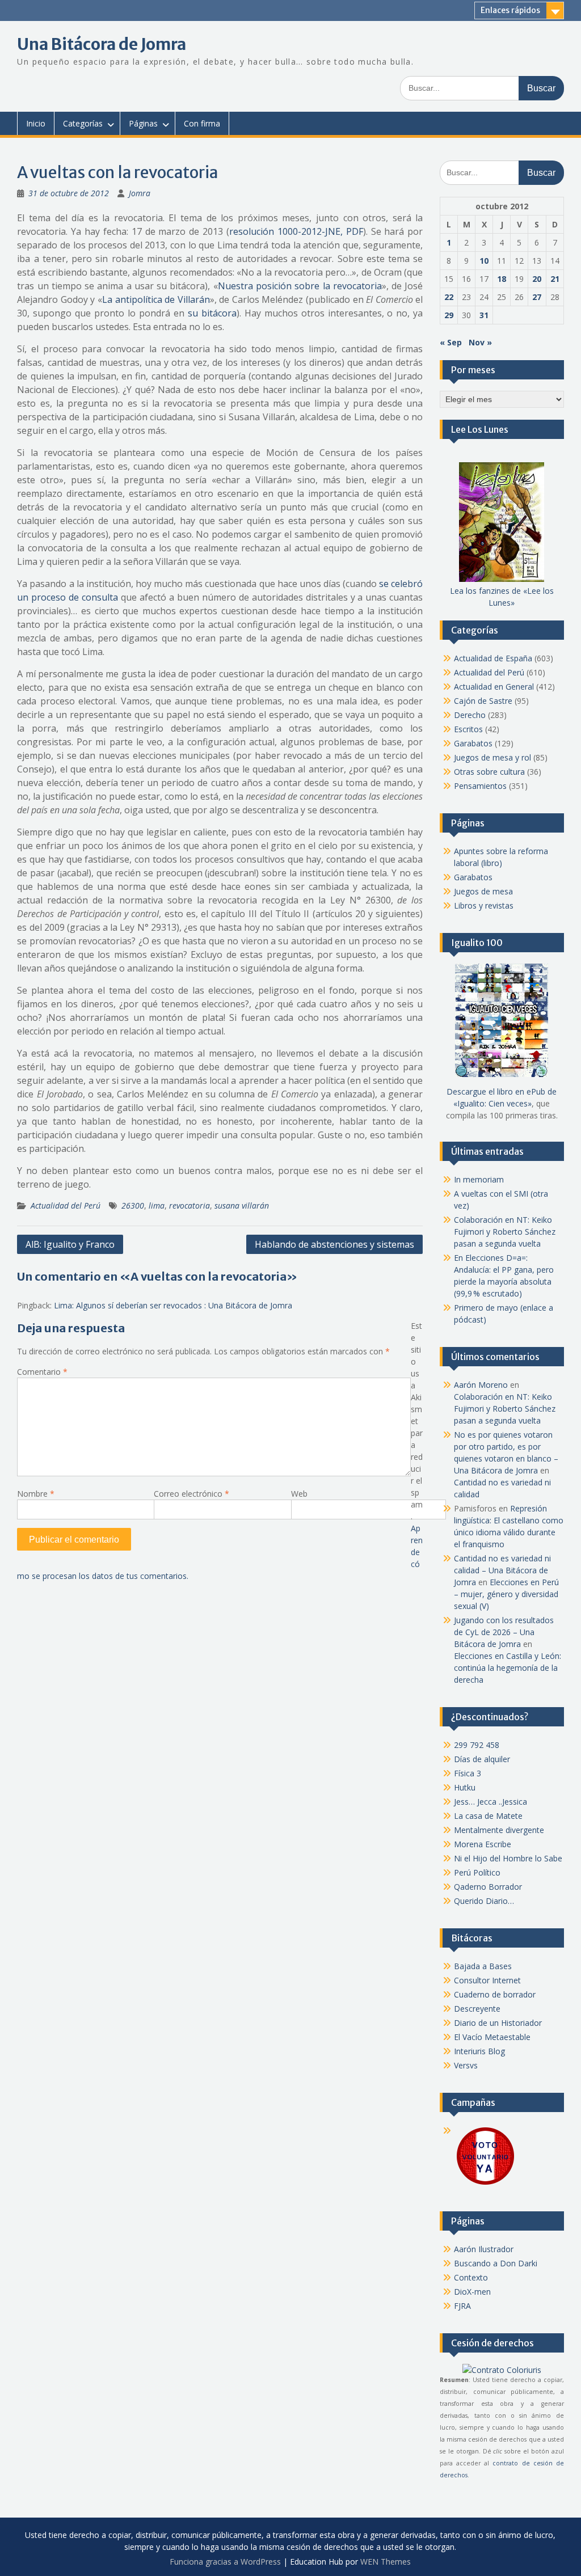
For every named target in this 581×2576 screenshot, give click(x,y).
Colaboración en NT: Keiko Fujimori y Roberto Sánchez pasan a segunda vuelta (505, 1232)
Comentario (42, 1372)
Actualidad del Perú (66, 1205)
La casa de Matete (488, 1816)
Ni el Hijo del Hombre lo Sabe (508, 1858)
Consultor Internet (487, 1980)
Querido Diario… (484, 1901)
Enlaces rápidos (510, 10)
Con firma (202, 123)
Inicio (36, 123)
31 (484, 315)
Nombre (36, 1494)
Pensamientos (480, 786)
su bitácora (212, 313)
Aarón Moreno (481, 1385)
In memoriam (479, 1179)
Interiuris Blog (479, 2051)
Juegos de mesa (483, 891)
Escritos (468, 729)
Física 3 (468, 1773)
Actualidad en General (494, 687)
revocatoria (190, 1205)
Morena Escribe (483, 1844)
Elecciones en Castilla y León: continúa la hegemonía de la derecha (508, 1668)
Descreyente (477, 2009)
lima (157, 1205)
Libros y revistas (484, 905)
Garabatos (473, 743)
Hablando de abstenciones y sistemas (334, 1244)
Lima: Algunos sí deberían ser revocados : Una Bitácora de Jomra (173, 1305)
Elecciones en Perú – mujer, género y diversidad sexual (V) (506, 1594)
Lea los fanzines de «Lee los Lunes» (502, 597)
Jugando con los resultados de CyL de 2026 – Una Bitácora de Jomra (504, 1632)
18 (502, 279)
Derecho (470, 715)
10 (484, 261)
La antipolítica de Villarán (156, 299)
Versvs (466, 2065)
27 (537, 297)
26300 (133, 1205)
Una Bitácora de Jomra (102, 44)
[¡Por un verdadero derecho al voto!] (485, 2184)
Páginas (143, 123)
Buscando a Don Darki (496, 2263)
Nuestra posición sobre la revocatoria (300, 286)
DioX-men (472, 2292)
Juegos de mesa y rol (492, 757)
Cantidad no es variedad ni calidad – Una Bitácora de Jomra (502, 1570)
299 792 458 (477, 1745)
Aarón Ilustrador (484, 2249)
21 (555, 279)
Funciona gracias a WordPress (225, 2562)
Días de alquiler (482, 1759)
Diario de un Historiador (498, 2023)
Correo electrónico (191, 1494)
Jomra (140, 193)
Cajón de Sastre (483, 701)
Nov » (480, 342)
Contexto (471, 2277)
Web (299, 1494)
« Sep (451, 342)
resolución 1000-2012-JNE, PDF (296, 231)
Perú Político (477, 1872)
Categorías (83, 123)
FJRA (462, 2306)
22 (449, 297)
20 (537, 279)
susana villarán (242, 1205)
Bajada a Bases (483, 1966)
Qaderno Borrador (488, 1887)
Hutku (465, 1787)
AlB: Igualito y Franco (70, 1244)
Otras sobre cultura (489, 772)
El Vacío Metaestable (492, 2037)
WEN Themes (386, 2562)
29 (449, 315)
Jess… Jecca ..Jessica (491, 1802)
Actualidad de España (493, 658)
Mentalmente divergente (499, 1830)
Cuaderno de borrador (495, 1994)
